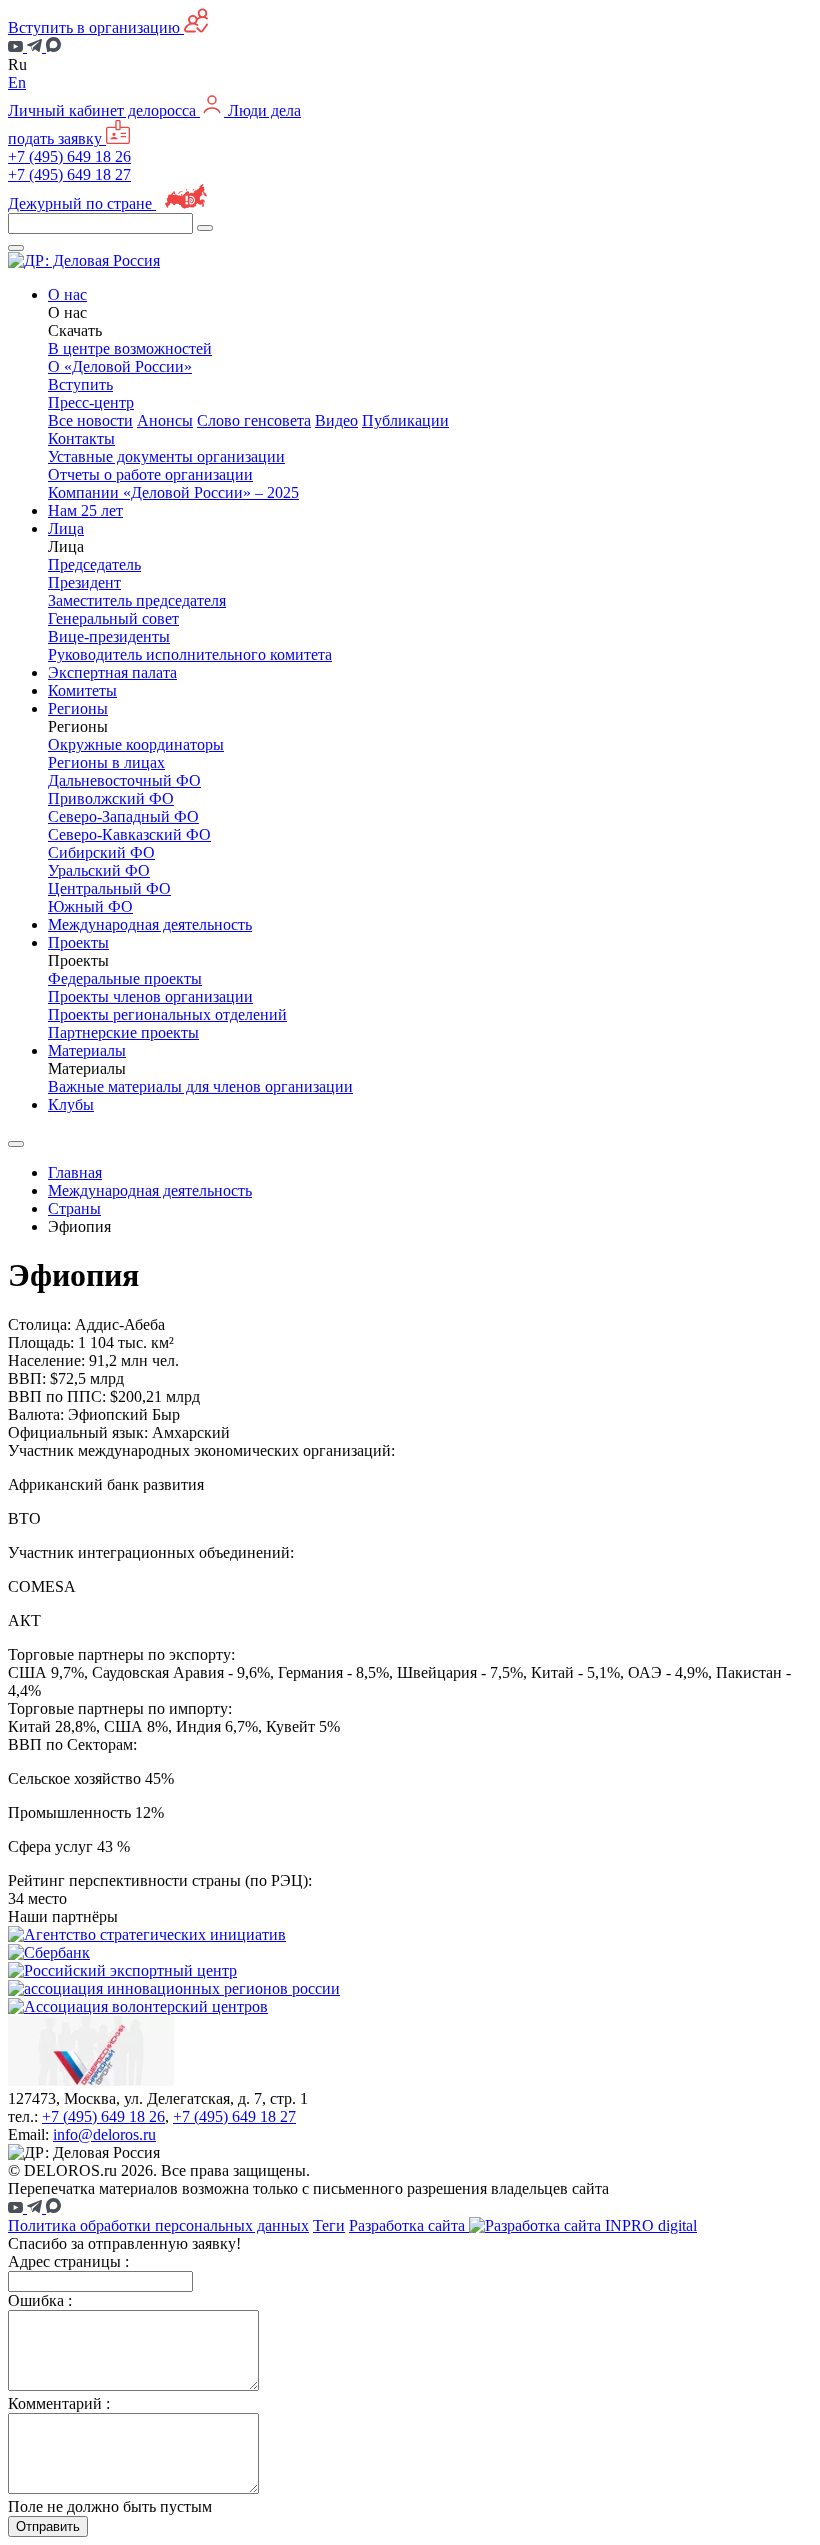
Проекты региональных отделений (167, 1014)
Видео (336, 420)
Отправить (48, 2526)
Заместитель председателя (137, 600)
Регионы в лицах (106, 762)
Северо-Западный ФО (123, 816)
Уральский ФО (99, 870)
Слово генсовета (254, 420)
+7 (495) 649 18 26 (69, 156)
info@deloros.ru (104, 2134)
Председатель (94, 564)
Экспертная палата (112, 672)
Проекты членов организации (150, 996)
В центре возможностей (130, 348)
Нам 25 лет (85, 510)
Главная (75, 1172)
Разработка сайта (409, 2225)
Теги (329, 2225)
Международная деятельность (150, 924)
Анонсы (165, 420)
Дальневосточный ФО (124, 780)
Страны (74, 1208)
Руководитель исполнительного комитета (190, 654)
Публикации (405, 420)
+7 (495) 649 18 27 (69, 174)
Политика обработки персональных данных (158, 2225)
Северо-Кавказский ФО (129, 834)
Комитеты (82, 690)
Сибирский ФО (101, 852)
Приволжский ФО (111, 798)
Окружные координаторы (136, 744)
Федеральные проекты (125, 978)
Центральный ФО (109, 888)
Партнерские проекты (123, 1032)
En (17, 82)
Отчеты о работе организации (150, 474)
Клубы (71, 1104)
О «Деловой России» (120, 366)
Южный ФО (90, 906)
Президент (84, 582)
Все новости (90, 420)
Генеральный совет (113, 618)
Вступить (80, 384)
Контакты (81, 438)
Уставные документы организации (166, 456)
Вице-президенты (109, 636)
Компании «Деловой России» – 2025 (173, 492)
